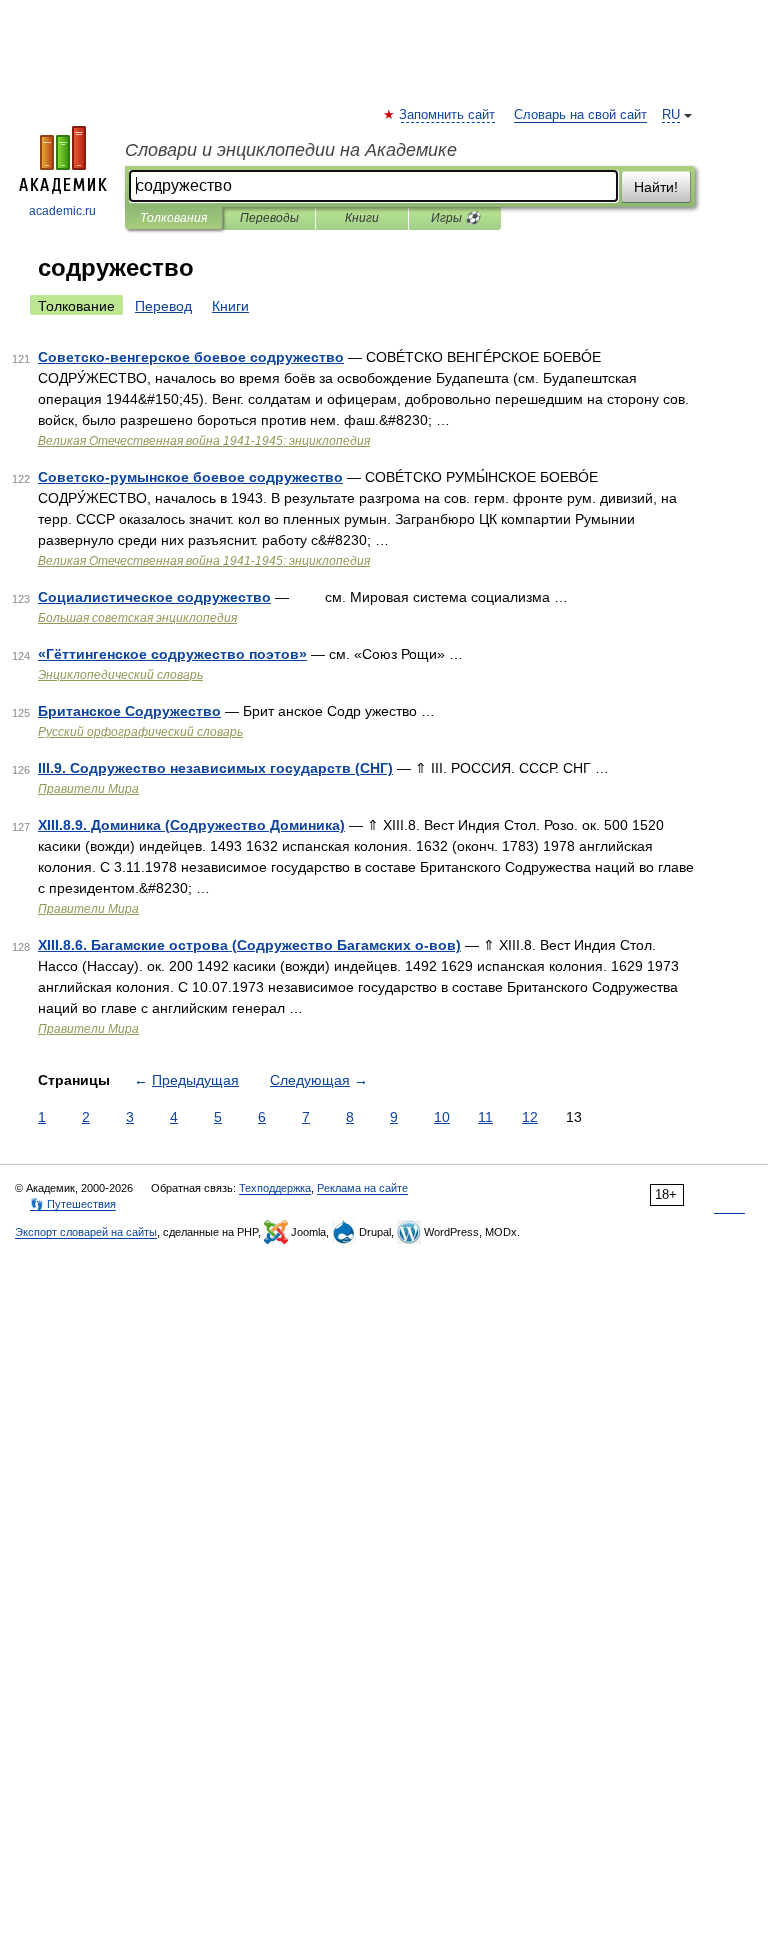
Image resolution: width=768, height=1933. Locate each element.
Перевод (163, 306)
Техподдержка (275, 1188)
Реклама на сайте (362, 1188)
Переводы (269, 218)
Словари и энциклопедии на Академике (291, 150)
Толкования (173, 218)
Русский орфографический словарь (140, 732)
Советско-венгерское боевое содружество (191, 357)
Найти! (656, 187)
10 (442, 1117)
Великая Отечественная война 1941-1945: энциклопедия (204, 441)
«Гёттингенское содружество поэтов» (172, 654)
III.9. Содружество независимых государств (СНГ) (215, 768)
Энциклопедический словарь (120, 675)
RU (671, 115)
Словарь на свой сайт (580, 115)
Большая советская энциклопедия (137, 618)
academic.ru (62, 211)
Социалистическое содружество (154, 597)
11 (485, 1117)
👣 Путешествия (73, 1204)
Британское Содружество (129, 711)
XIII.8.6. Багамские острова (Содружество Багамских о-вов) (249, 945)
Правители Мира (88, 789)
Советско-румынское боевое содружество (190, 477)
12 (530, 1117)
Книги (362, 218)
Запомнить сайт (448, 115)
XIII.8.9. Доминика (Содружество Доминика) (191, 825)
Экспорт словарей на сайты (86, 1232)
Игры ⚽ (455, 218)
